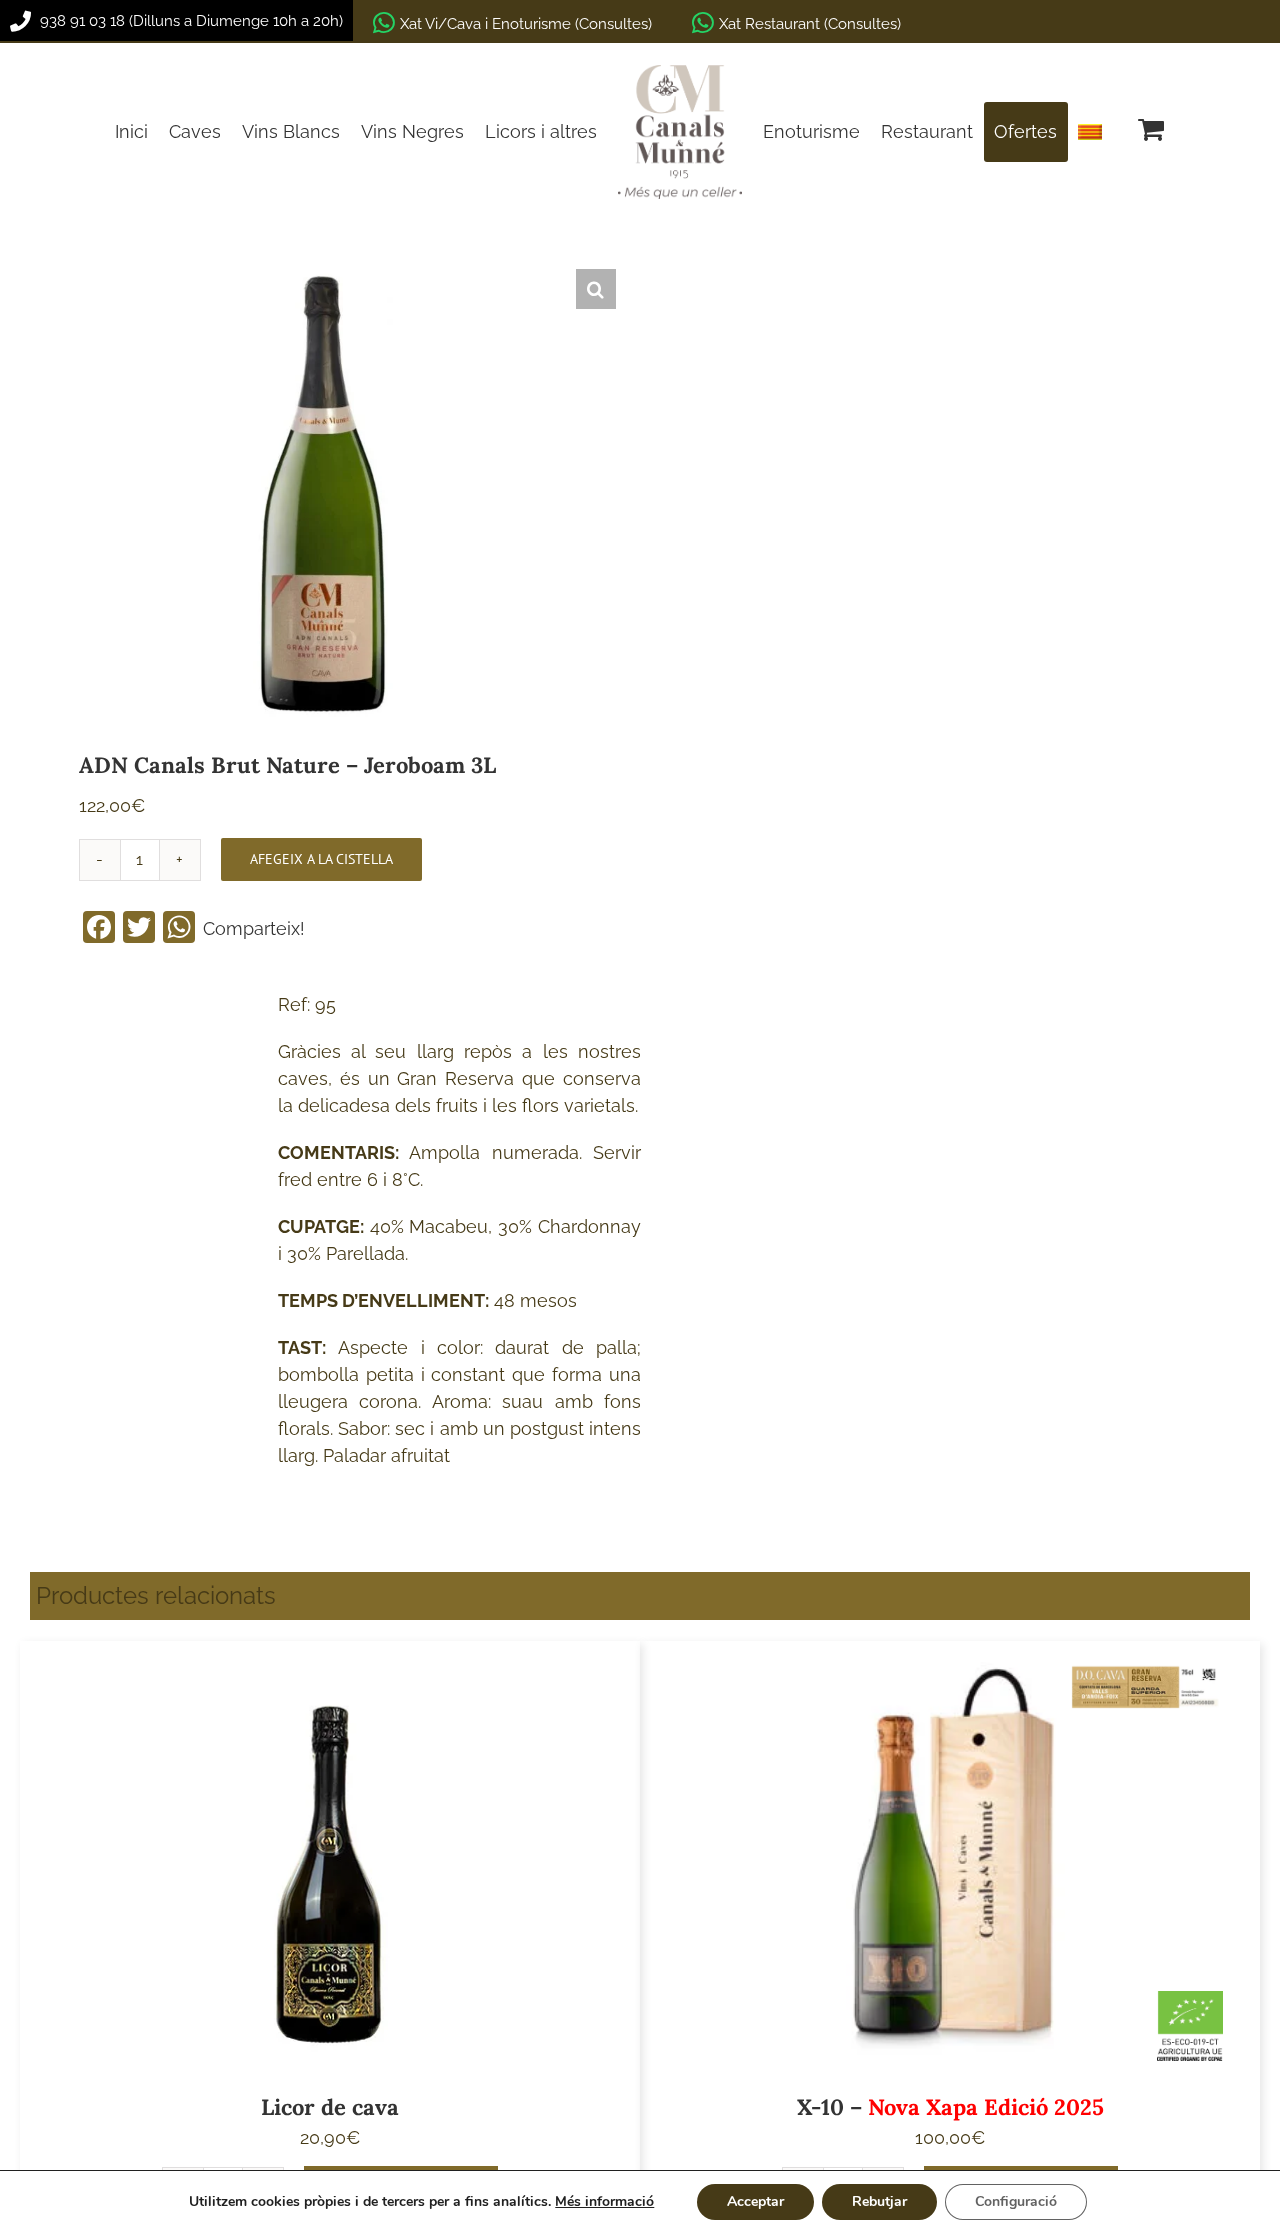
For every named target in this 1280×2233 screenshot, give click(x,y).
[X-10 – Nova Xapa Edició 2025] (950, 1861)
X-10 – (950, 2107)
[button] (596, 289)
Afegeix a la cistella (321, 859)
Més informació (604, 2201)
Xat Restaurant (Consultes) (810, 24)
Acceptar (755, 2201)
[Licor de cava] (330, 1861)
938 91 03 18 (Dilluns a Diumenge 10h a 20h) (189, 21)
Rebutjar (879, 2201)
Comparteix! (254, 928)
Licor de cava (330, 2107)
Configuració (1016, 2201)
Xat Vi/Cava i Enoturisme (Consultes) (526, 24)
